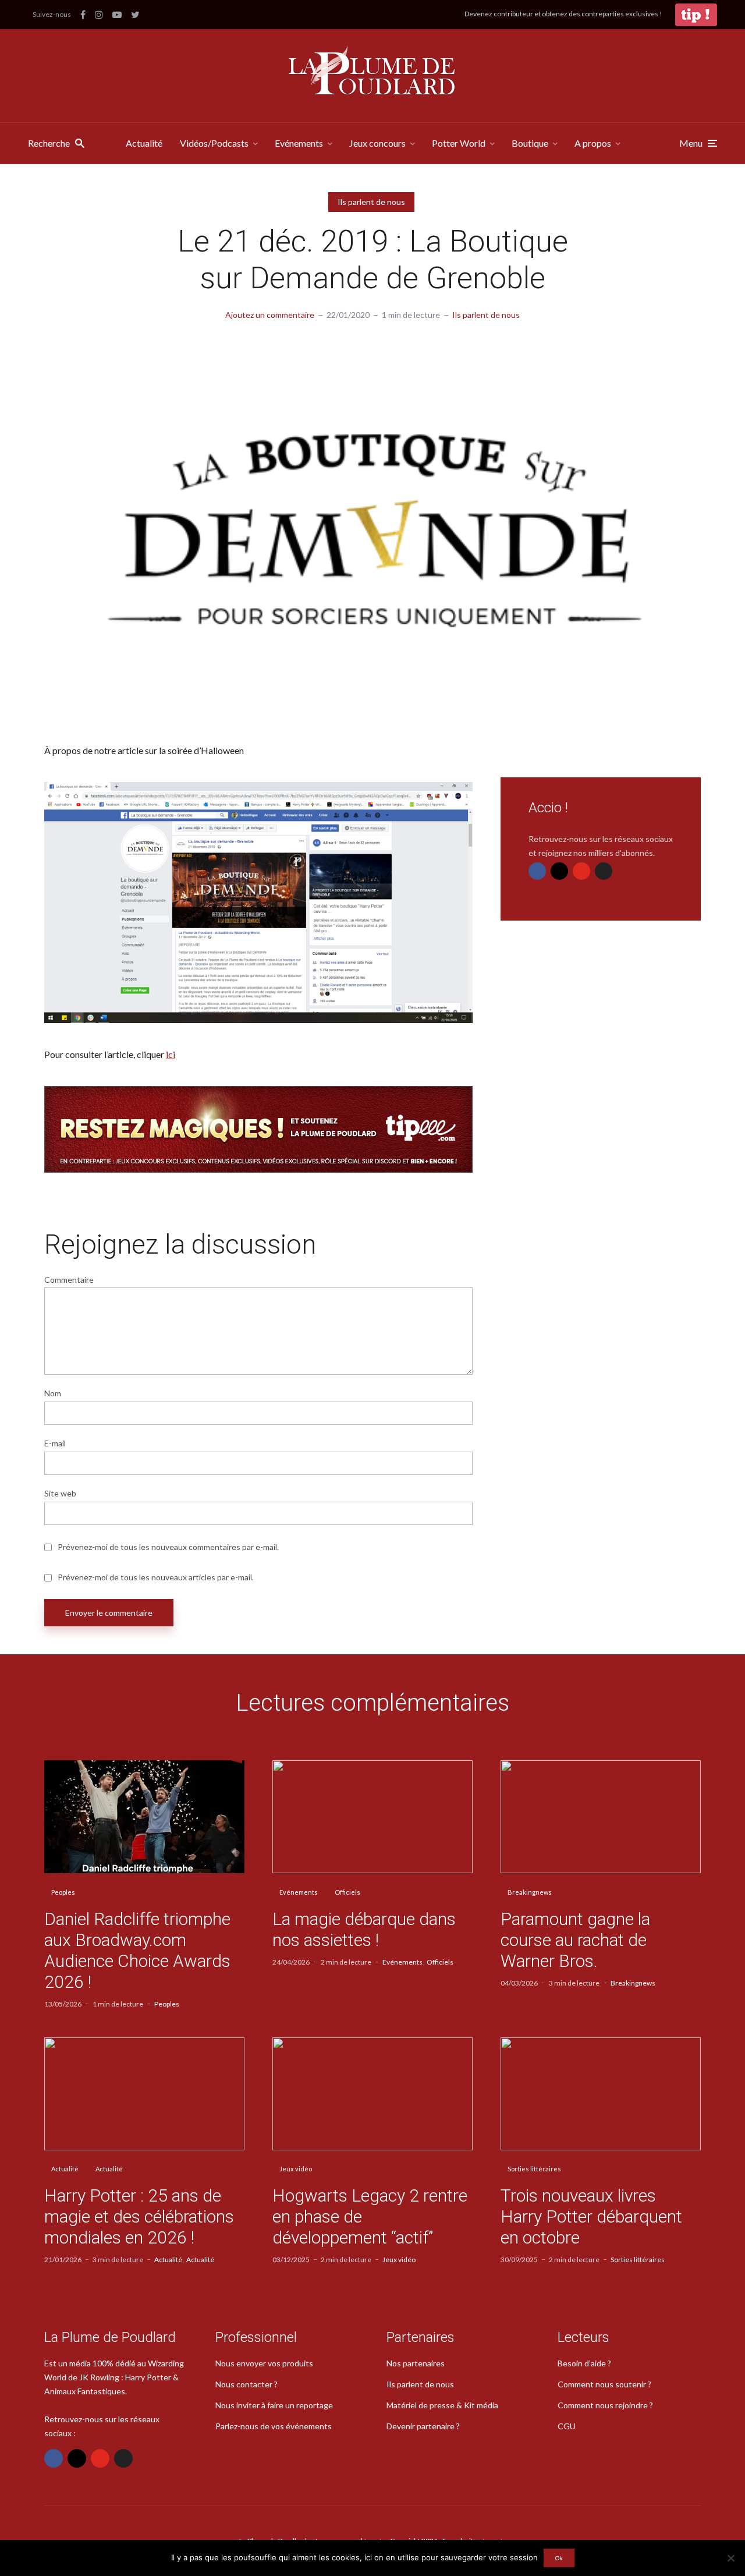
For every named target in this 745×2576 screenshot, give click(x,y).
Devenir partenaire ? (423, 2426)
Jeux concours (377, 143)
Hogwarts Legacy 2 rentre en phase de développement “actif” (370, 2216)
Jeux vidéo (296, 2169)
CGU (567, 2426)
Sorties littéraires (534, 2169)
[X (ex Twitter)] (604, 871)
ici (171, 1054)
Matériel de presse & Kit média (442, 2405)
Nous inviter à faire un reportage (274, 2405)
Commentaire (69, 1280)
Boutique (530, 143)
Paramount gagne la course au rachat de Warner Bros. (575, 1940)
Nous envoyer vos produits (264, 2363)
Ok (559, 2558)
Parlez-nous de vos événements (274, 2426)
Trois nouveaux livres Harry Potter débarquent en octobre (591, 2216)
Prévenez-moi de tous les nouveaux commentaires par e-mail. (168, 1547)
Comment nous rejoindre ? (605, 2405)
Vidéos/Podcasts (214, 143)
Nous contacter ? (246, 2384)
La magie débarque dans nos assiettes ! (364, 1929)
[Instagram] (559, 871)
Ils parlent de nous (371, 202)
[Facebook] (537, 871)
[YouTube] (581, 871)
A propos (593, 143)
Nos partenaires (416, 2363)
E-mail (55, 1443)
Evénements (299, 143)
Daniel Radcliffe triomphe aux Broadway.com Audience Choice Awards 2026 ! (137, 1950)
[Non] (730, 2558)
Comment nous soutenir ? (604, 2384)
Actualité (144, 143)
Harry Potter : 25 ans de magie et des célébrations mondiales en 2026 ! (139, 2216)
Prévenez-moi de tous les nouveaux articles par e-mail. (156, 1577)
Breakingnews (530, 1892)
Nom (53, 1393)
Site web (60, 1494)
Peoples (63, 1892)
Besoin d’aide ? (584, 2363)
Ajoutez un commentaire (270, 315)
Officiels (347, 1892)
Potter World (459, 143)
